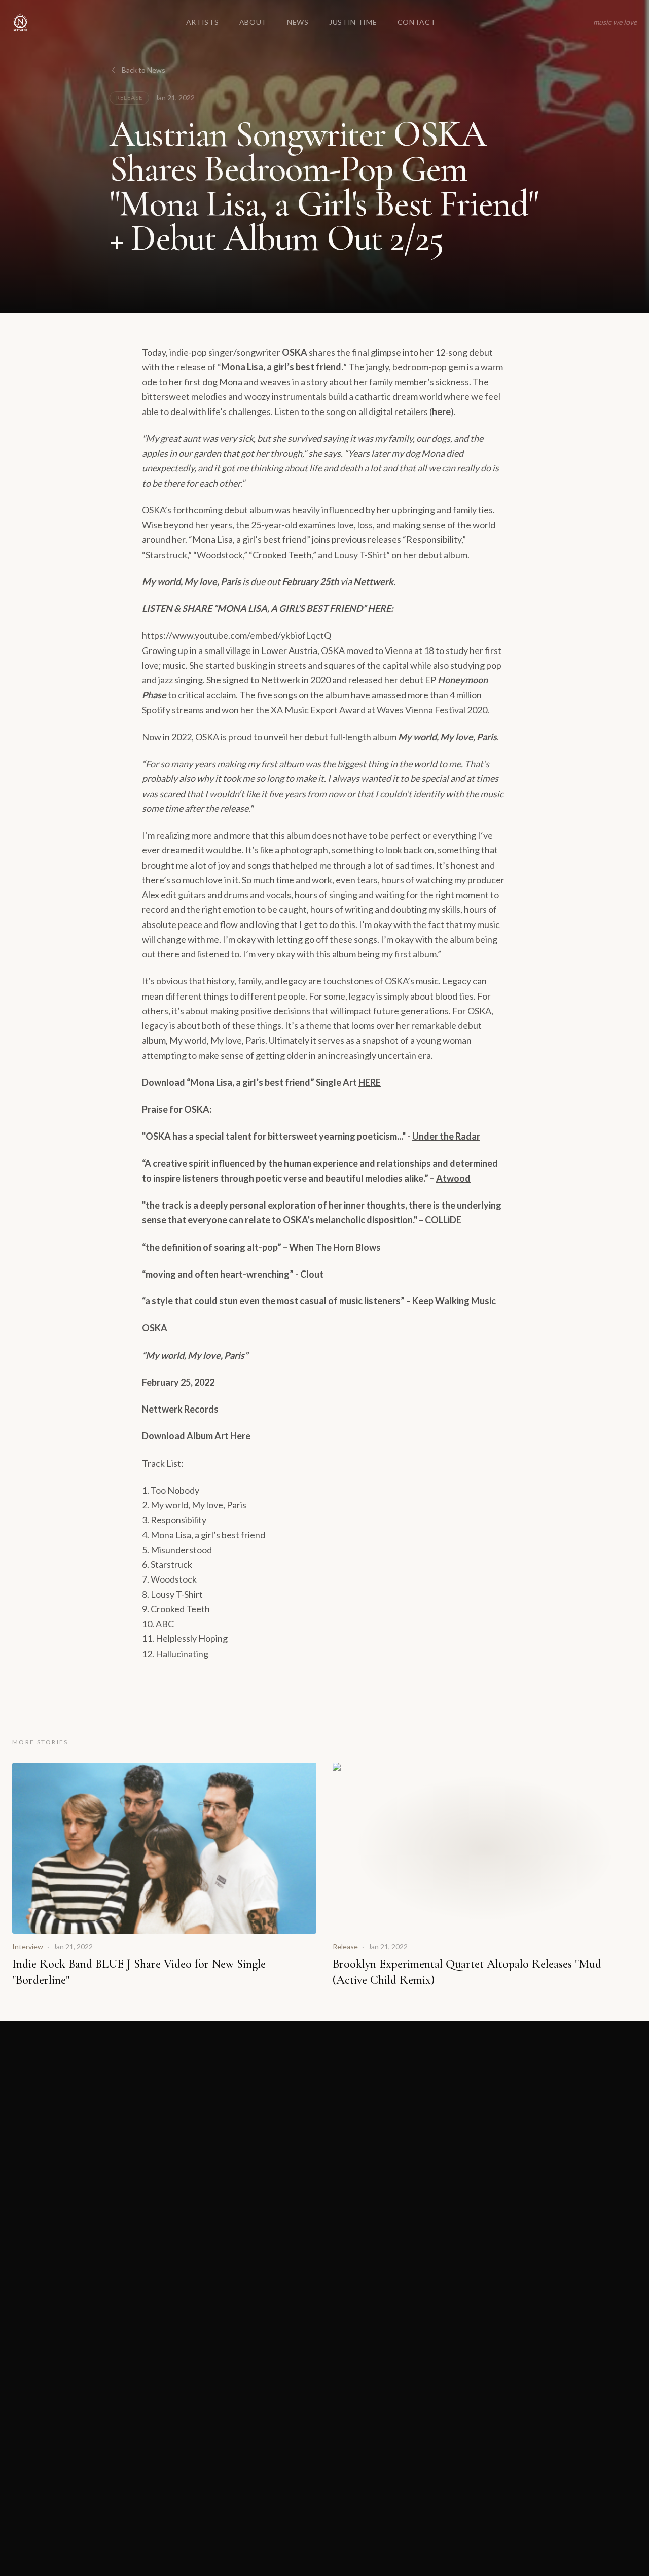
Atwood (453, 1178)
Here (240, 1436)
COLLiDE (442, 1220)
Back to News (143, 70)
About (253, 22)
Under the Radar (446, 1136)
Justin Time (353, 22)
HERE (370, 1082)
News (298, 22)
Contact (417, 22)
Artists (203, 22)
